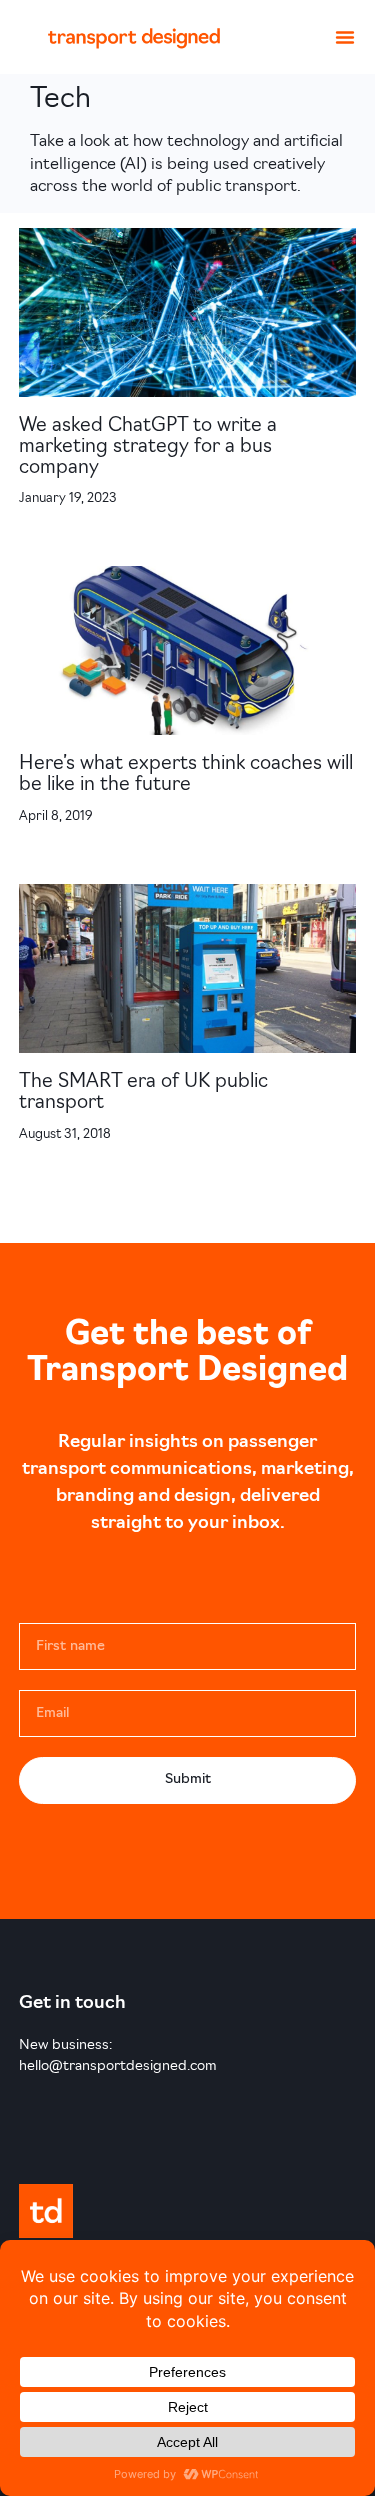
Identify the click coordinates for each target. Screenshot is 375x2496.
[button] (345, 37)
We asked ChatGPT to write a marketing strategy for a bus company (148, 447)
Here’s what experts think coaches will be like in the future (186, 775)
